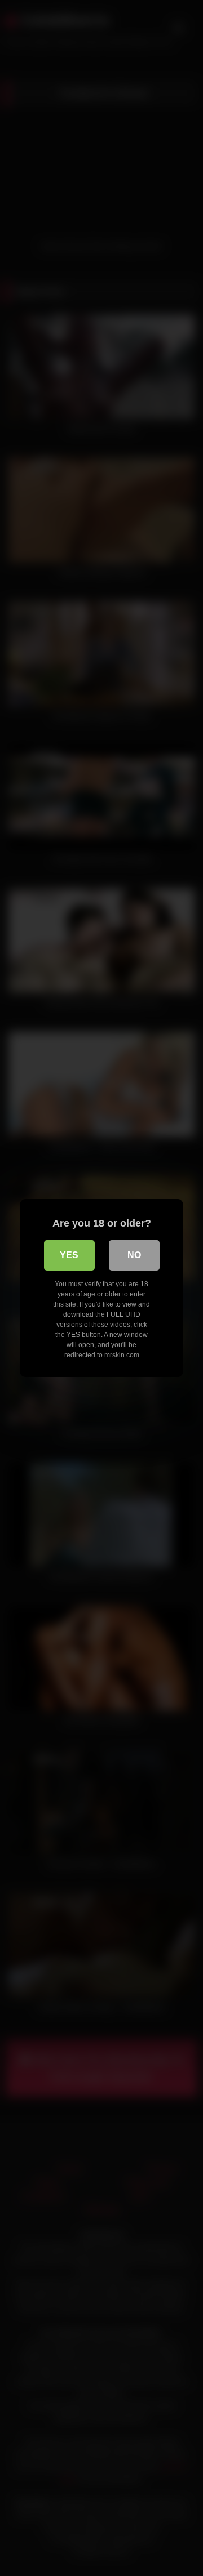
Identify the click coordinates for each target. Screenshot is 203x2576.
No (134, 1255)
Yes (69, 1255)
